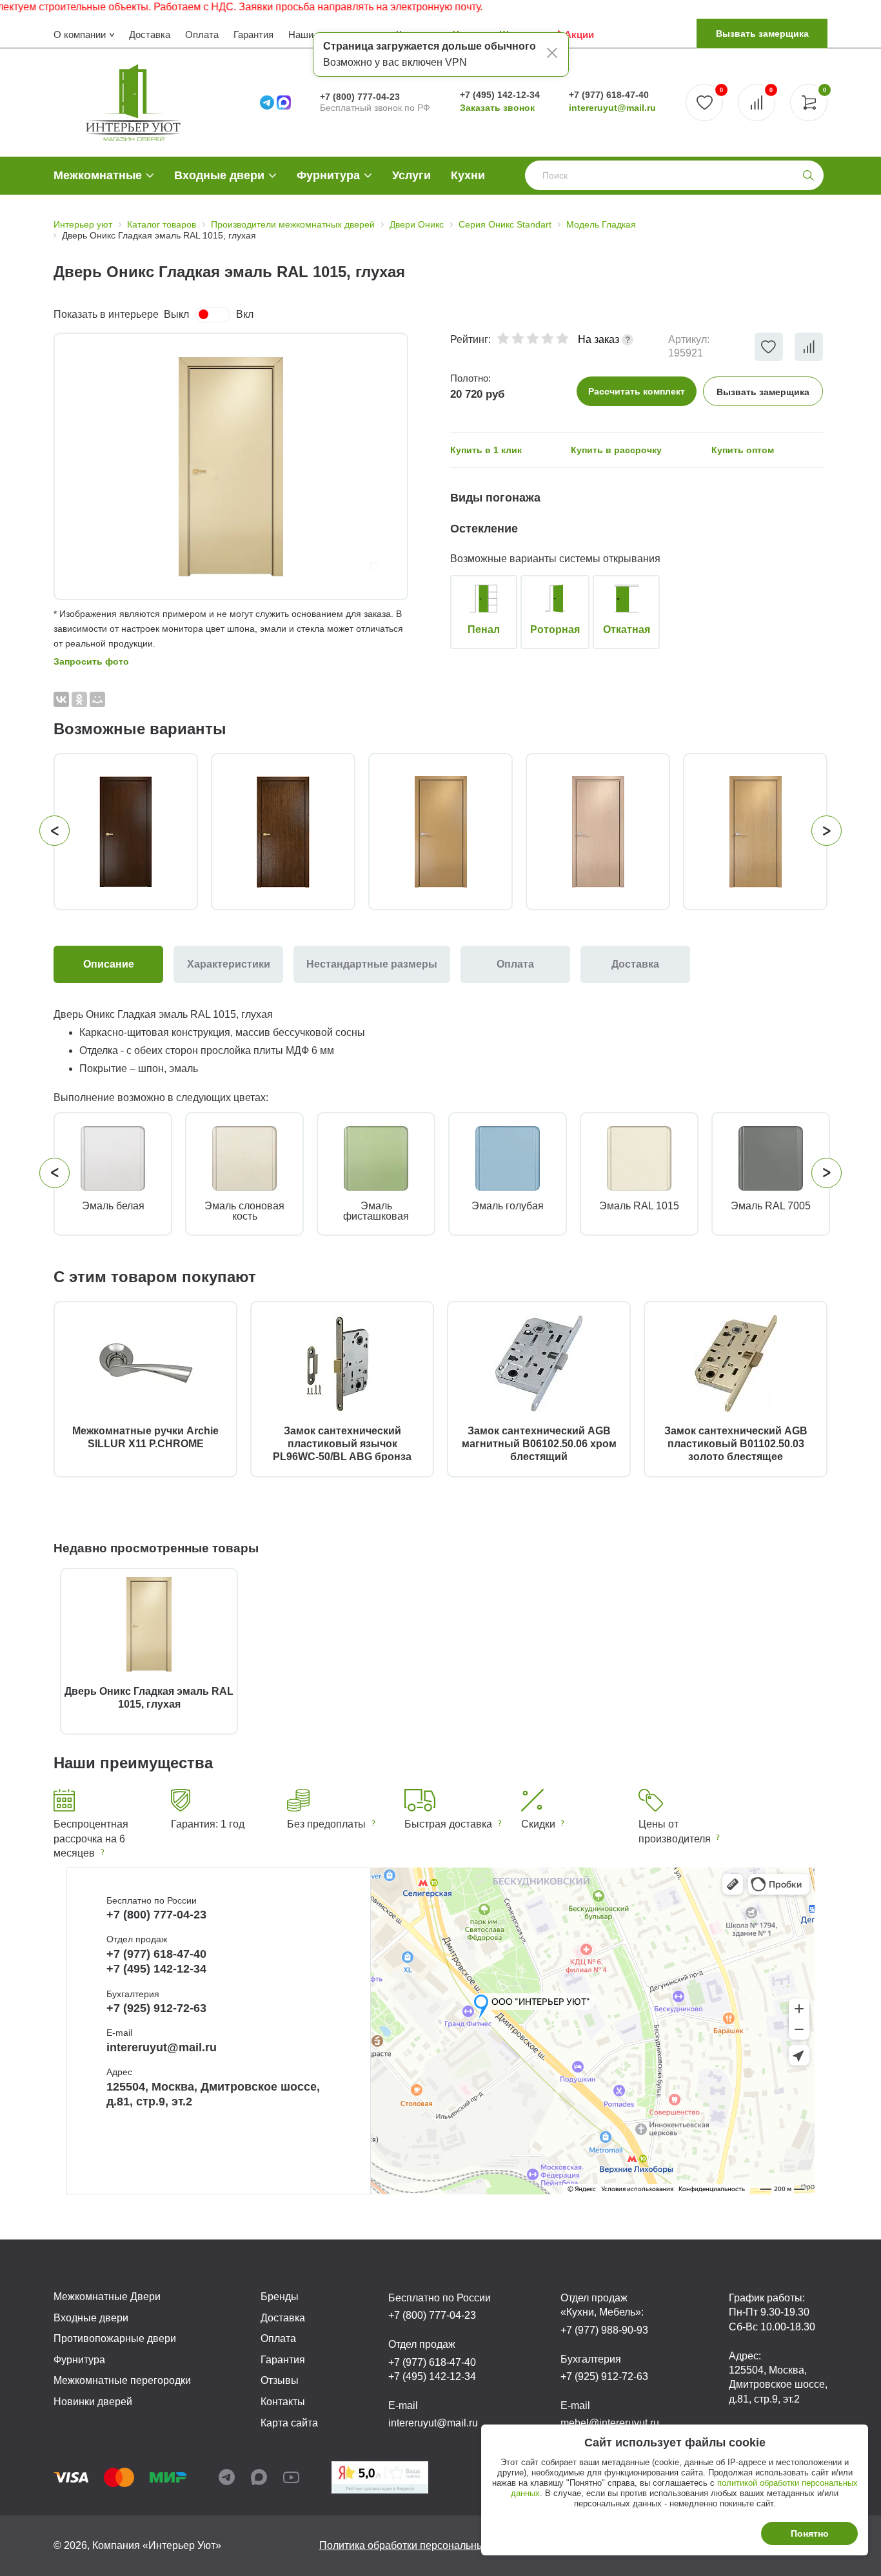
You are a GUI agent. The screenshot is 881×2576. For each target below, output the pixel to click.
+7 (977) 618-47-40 (609, 95)
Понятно (810, 2533)
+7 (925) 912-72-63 (156, 2008)
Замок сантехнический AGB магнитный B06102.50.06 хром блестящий (539, 1444)
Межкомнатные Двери (107, 2297)
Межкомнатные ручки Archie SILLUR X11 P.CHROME (145, 1437)
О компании (80, 34)
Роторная (555, 629)
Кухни (468, 175)
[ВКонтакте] (61, 699)
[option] (231, 466)
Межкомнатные (98, 175)
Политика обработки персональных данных (424, 2545)
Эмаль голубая (508, 1206)
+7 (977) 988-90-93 (604, 2330)
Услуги (411, 175)
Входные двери (219, 175)
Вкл (245, 314)
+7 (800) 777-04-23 (360, 97)
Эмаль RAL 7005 (771, 1206)
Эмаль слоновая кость (244, 1211)
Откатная (627, 629)
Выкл (176, 314)
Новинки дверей (93, 2402)
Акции (579, 34)
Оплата (202, 34)
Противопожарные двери (115, 2338)
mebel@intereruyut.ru (610, 2423)
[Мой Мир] (97, 699)
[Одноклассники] (79, 699)
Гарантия (253, 34)
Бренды (280, 2297)
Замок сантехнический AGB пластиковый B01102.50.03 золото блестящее (736, 1444)
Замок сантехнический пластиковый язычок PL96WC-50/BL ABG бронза (342, 1444)
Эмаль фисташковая (376, 1211)
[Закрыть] (552, 55)
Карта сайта (289, 2423)
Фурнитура (328, 175)
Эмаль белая (113, 1206)
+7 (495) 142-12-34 (500, 95)
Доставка (150, 34)
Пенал (484, 629)
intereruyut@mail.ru (612, 108)
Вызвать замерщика (762, 34)
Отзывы (280, 2380)
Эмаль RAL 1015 (639, 1206)
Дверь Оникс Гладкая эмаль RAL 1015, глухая (149, 1698)
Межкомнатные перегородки (122, 2380)
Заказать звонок (497, 108)
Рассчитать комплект (637, 391)
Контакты (283, 2402)
